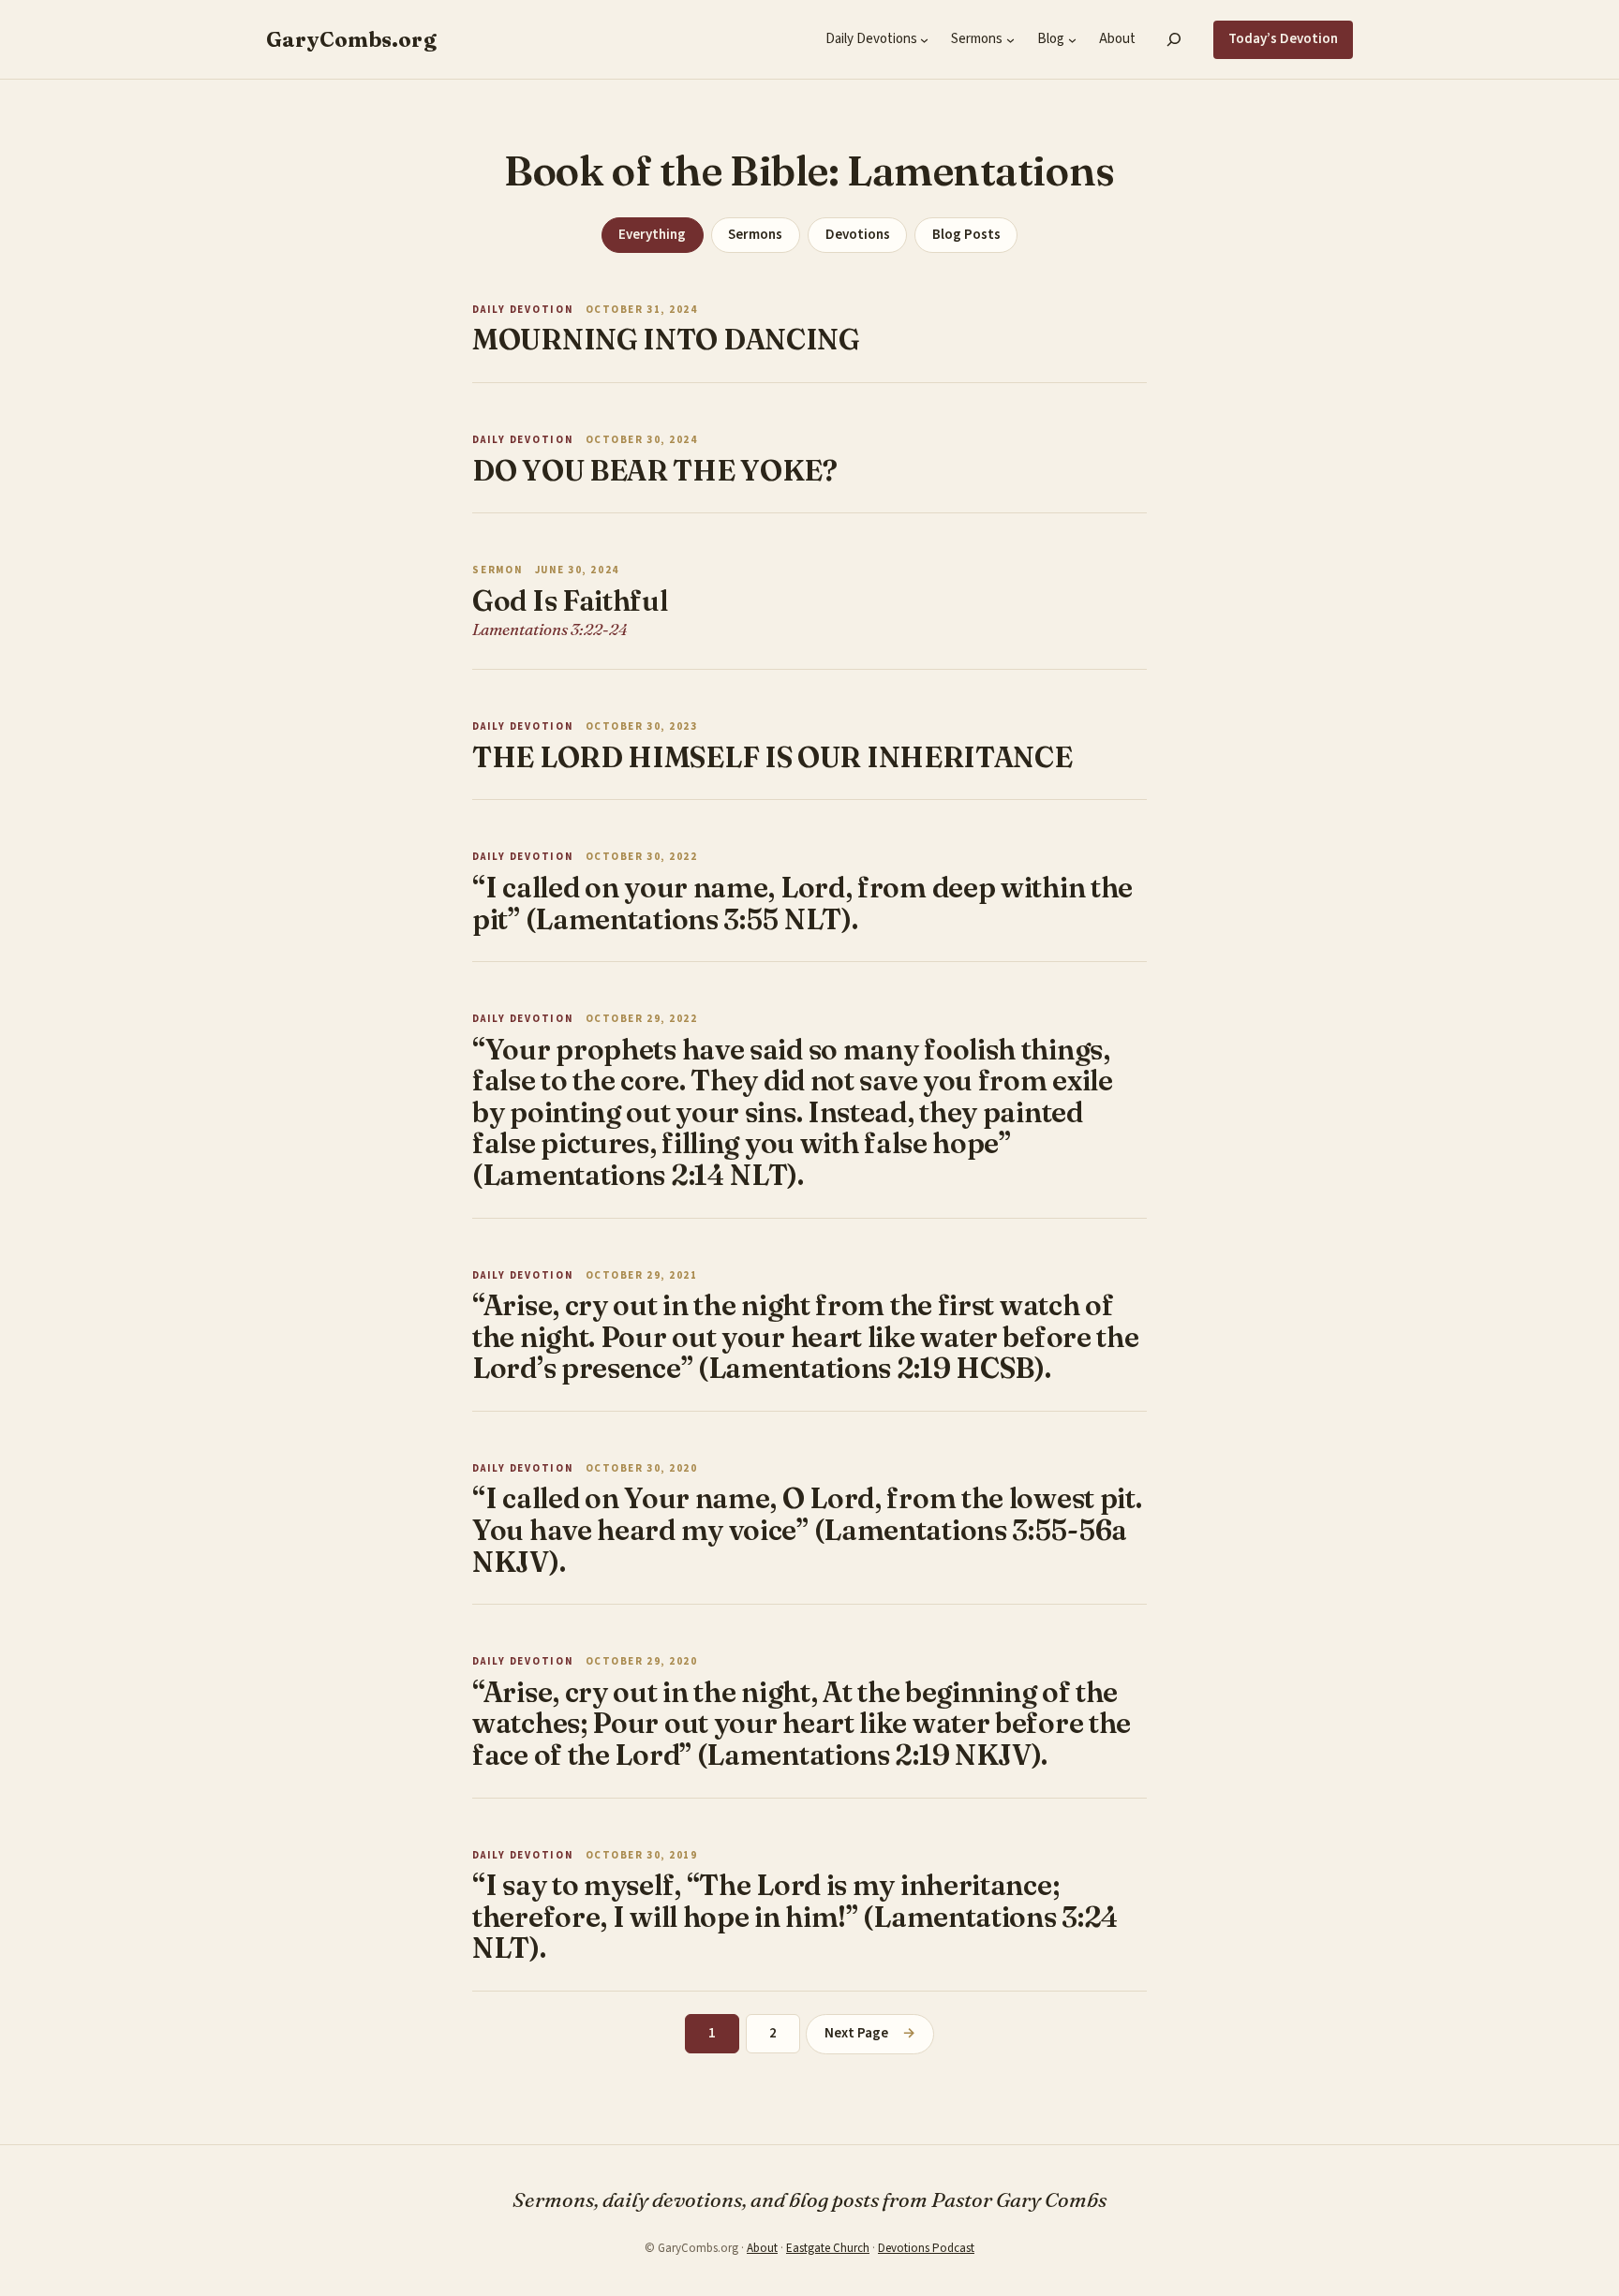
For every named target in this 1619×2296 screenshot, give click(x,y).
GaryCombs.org (351, 39)
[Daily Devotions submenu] (924, 40)
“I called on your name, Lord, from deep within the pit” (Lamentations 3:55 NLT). (802, 904)
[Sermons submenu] (1010, 40)
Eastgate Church (828, 2248)
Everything (652, 235)
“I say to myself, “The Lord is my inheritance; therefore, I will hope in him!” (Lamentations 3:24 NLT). (795, 1917)
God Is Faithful (570, 601)
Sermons (755, 235)
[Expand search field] (1174, 39)
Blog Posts (966, 235)
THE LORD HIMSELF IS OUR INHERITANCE (772, 758)
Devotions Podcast (926, 2248)
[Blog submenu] (1072, 40)
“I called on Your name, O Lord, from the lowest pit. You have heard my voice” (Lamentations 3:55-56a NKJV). (807, 1530)
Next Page (869, 2033)
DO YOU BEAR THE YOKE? (655, 471)
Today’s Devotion (1283, 39)
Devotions (858, 235)
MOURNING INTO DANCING (666, 340)
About (762, 2248)
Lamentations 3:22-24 (550, 629)
